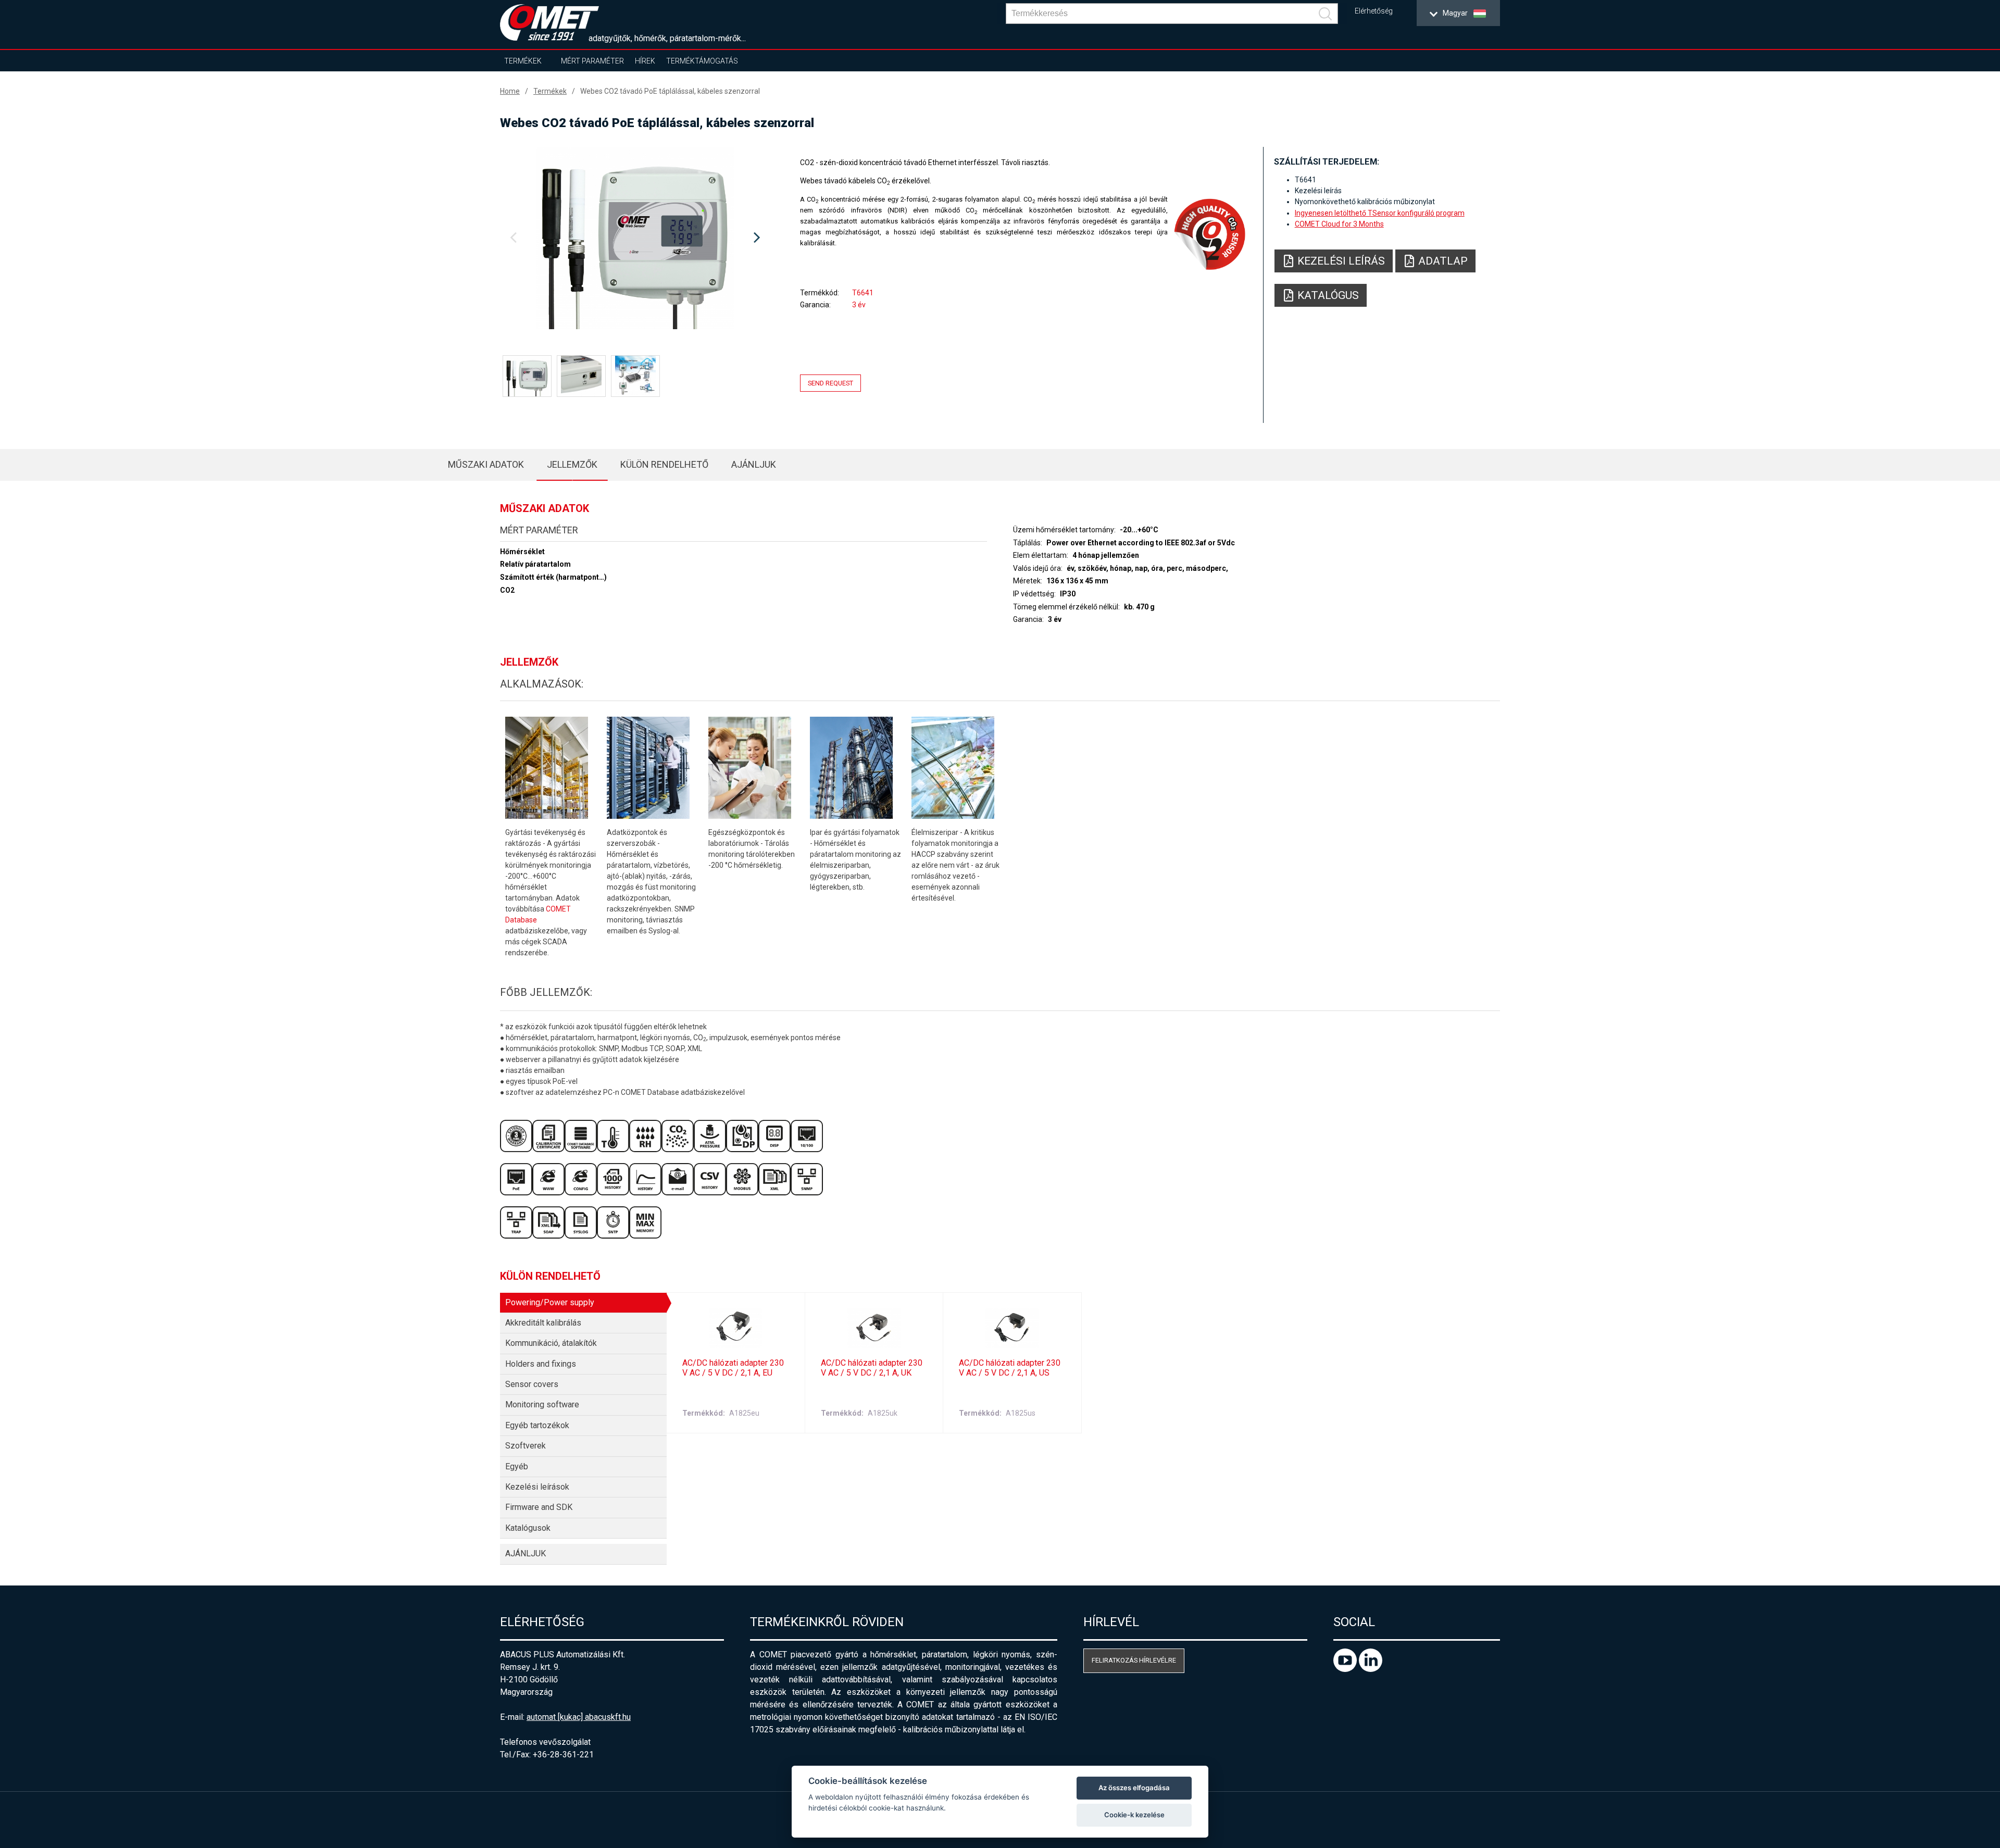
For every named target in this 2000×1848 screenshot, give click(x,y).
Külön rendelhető (664, 464)
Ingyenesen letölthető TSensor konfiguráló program (1380, 213)
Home (510, 91)
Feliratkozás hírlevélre (1134, 1660)
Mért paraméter (592, 61)
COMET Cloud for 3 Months (1339, 224)
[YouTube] (1346, 1669)
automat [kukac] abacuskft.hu (579, 1717)
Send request (830, 383)
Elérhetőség (1374, 11)
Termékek (523, 61)
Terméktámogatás (702, 61)
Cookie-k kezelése (1134, 1815)
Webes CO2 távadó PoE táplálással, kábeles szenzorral (670, 91)
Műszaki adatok (486, 464)
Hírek (645, 61)
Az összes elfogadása (1134, 1788)
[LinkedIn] (1371, 1669)
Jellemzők (572, 464)
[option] (635, 238)
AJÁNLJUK (754, 464)
